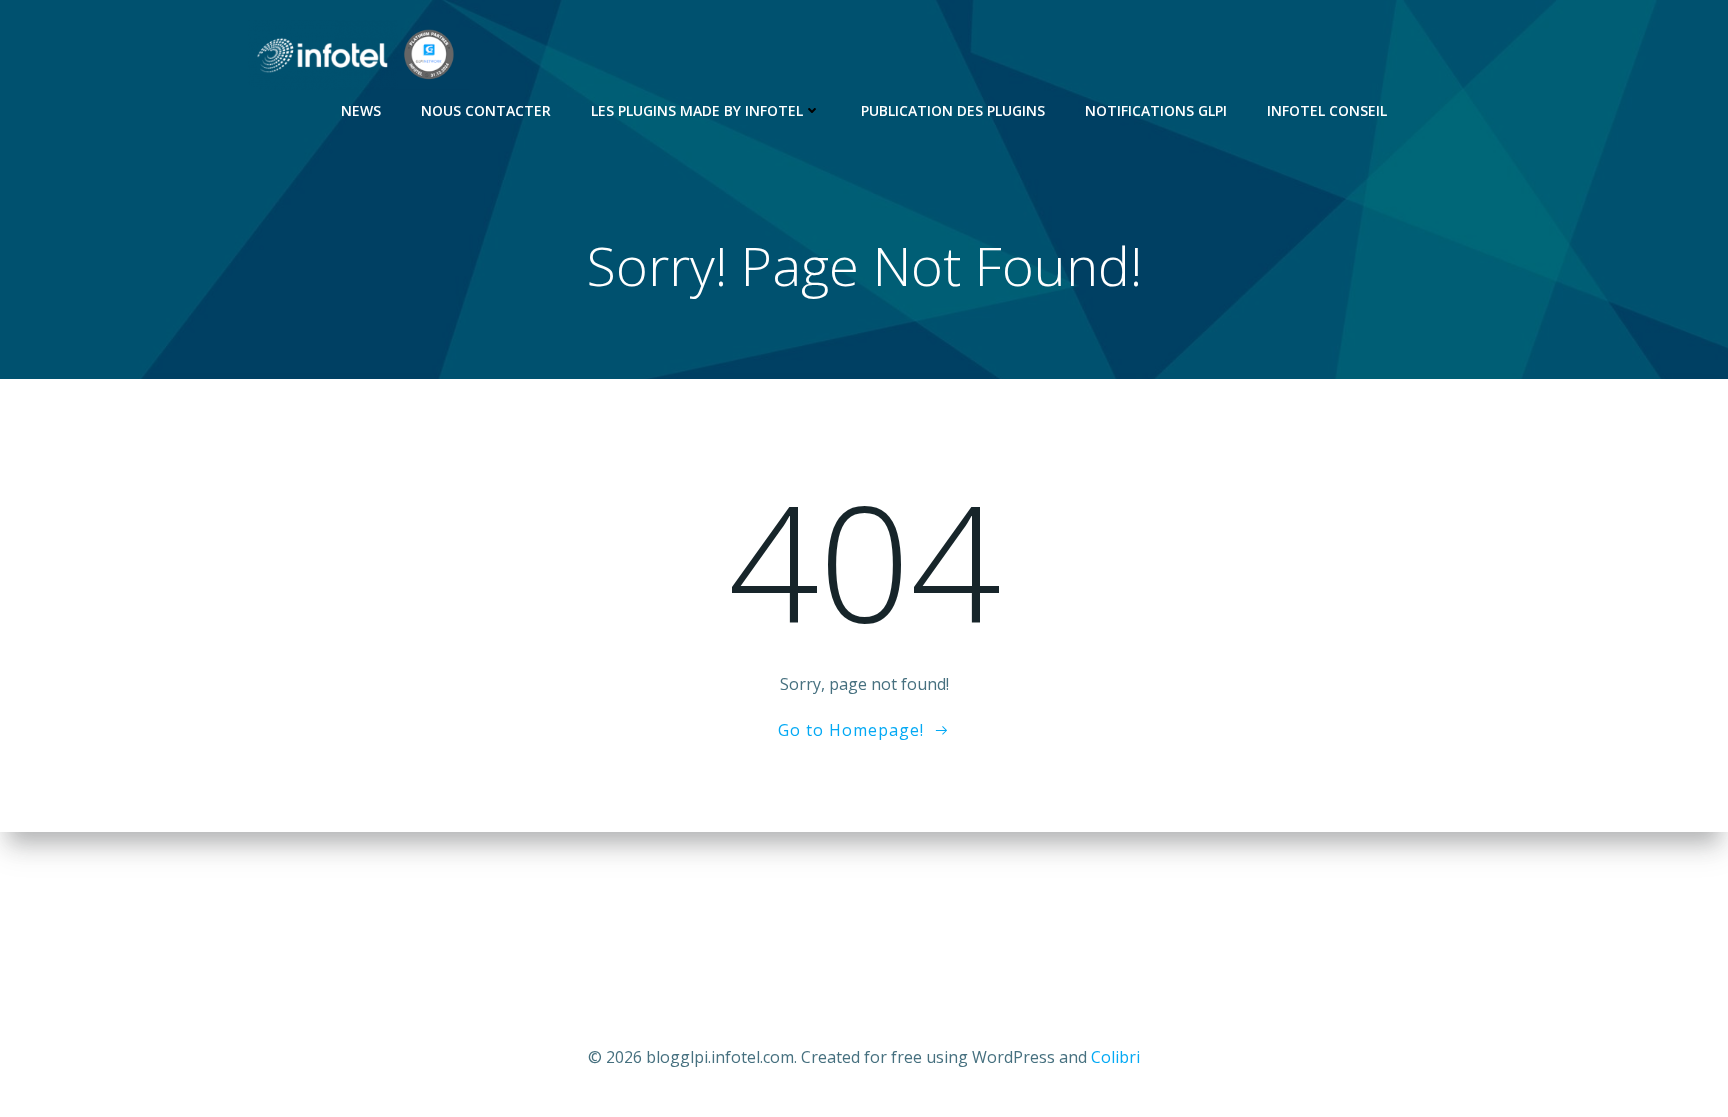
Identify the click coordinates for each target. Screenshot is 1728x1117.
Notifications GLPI (1156, 110)
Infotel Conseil (1327, 110)
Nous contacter (486, 110)
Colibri (1115, 1057)
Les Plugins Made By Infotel (697, 110)
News (361, 110)
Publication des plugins (953, 110)
